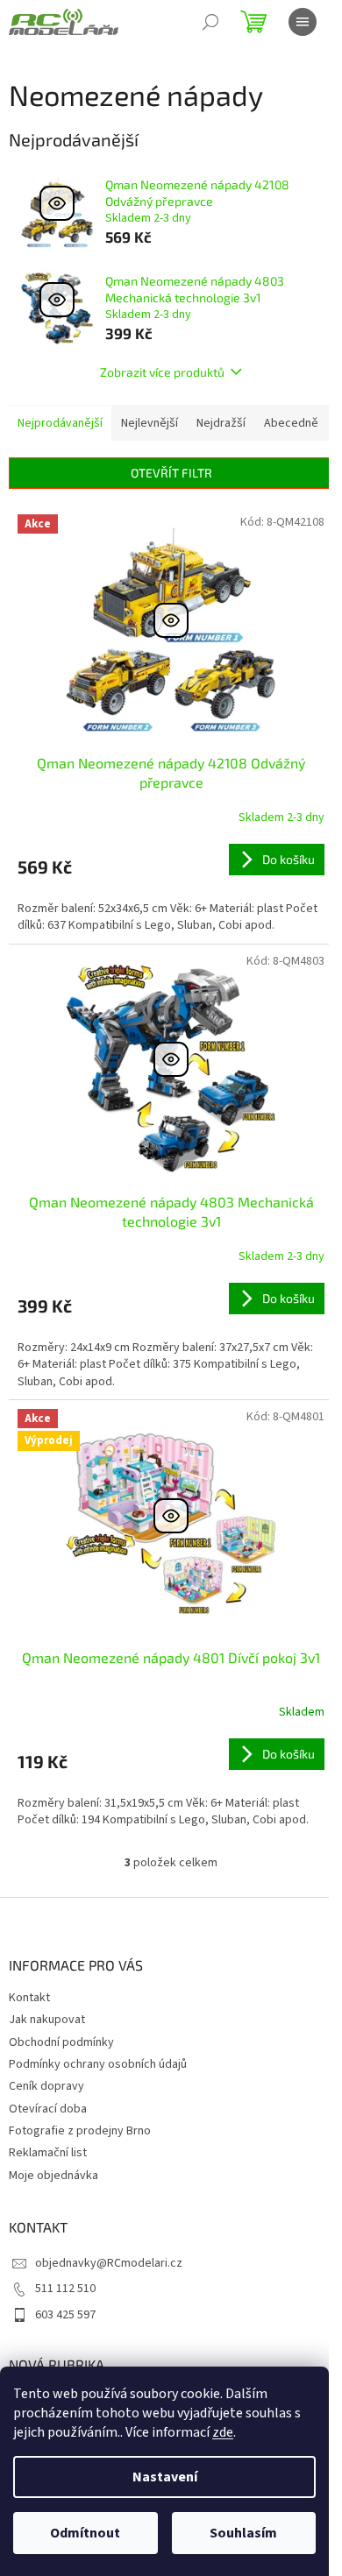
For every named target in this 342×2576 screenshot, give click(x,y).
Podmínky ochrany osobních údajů (98, 2064)
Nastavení (165, 2477)
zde (223, 2432)
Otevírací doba (48, 2109)
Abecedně (291, 423)
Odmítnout (85, 2533)
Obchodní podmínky (61, 2042)
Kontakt (29, 1998)
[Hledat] (210, 22)
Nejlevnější (150, 423)
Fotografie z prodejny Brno (80, 2131)
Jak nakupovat (47, 2020)
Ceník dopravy (46, 2086)
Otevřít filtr (171, 473)
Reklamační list (48, 2153)
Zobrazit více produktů (162, 372)
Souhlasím (243, 2533)
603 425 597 (65, 2315)
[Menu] (303, 22)
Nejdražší (221, 423)
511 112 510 (65, 2289)
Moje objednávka (53, 2176)
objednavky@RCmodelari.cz (109, 2263)
